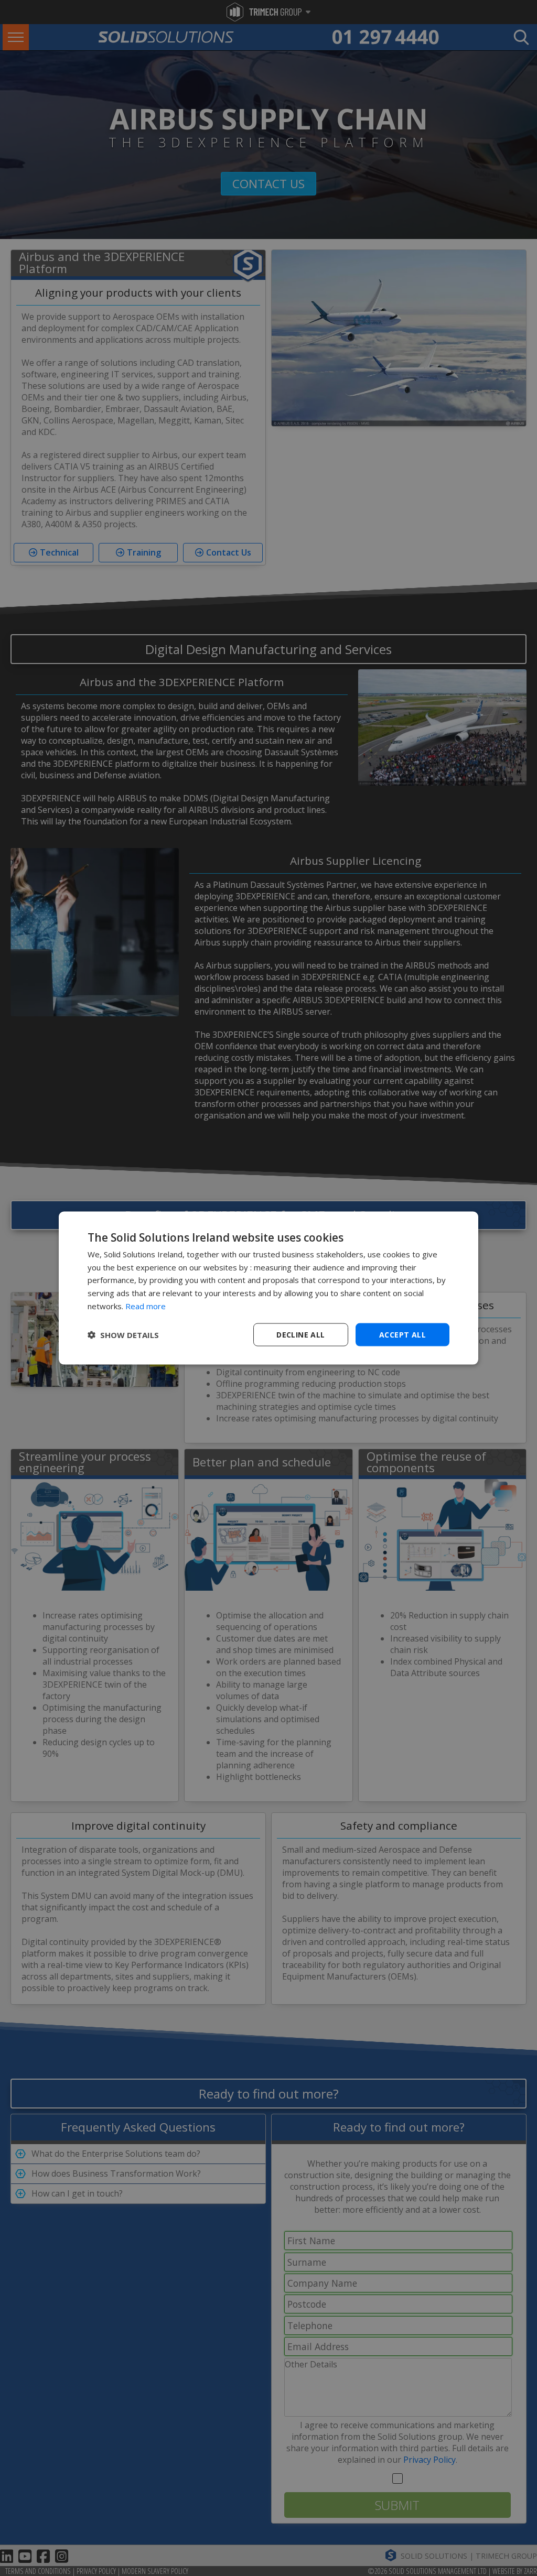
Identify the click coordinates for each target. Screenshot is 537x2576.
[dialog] (268, 1288)
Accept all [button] (402, 1334)
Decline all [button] (300, 1334)
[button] (123, 1335)
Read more (146, 1306)
